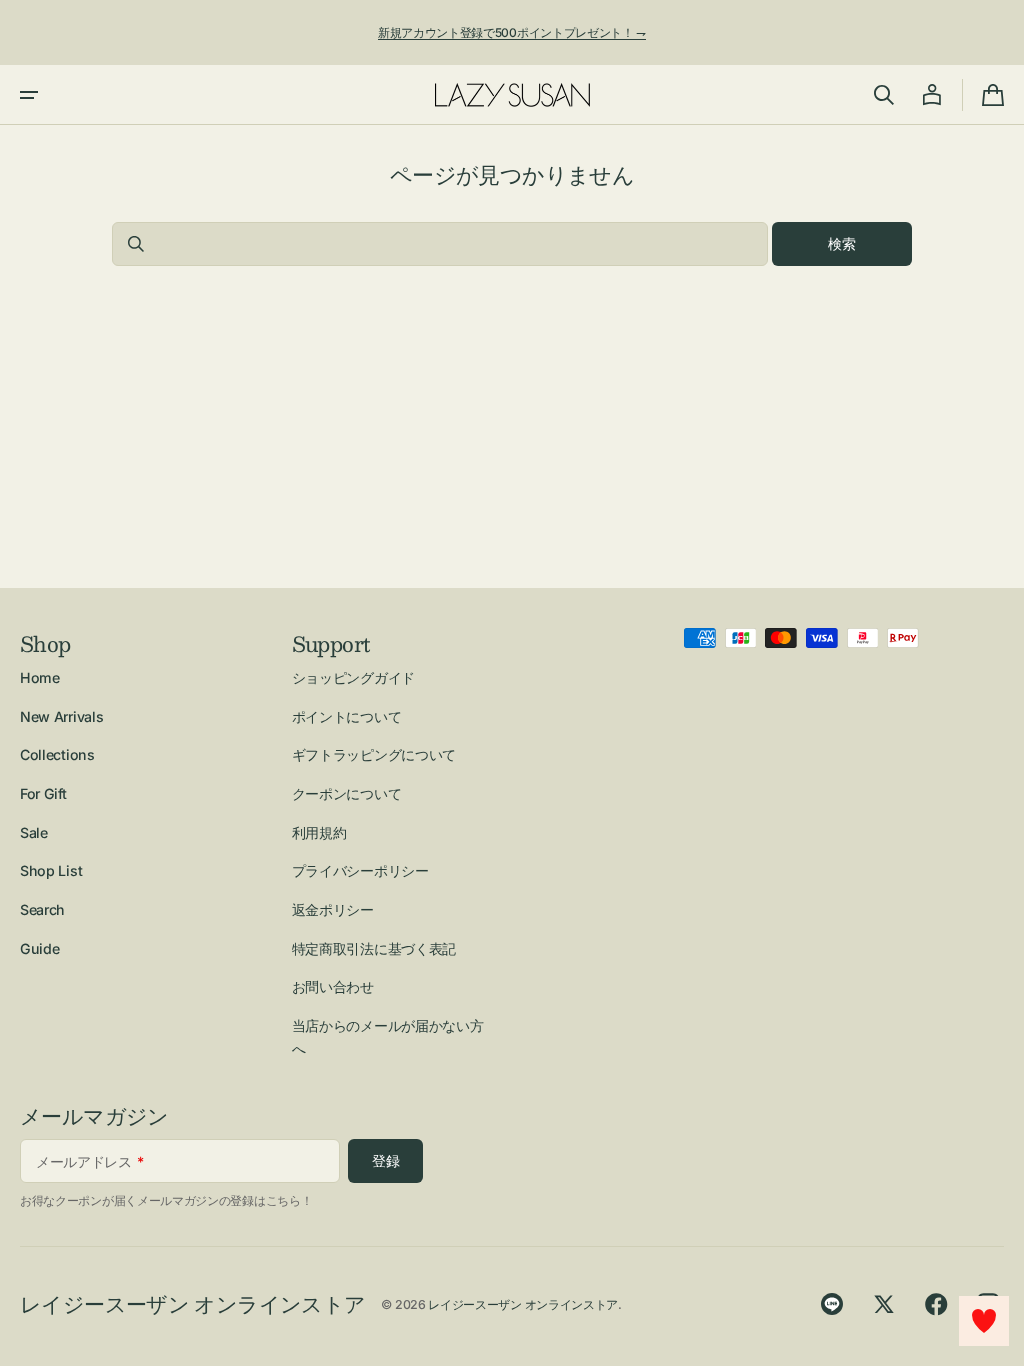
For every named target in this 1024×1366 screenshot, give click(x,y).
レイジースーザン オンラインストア (523, 1304)
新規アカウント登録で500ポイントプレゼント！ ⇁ (512, 32)
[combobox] (440, 244)
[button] (29, 95)
